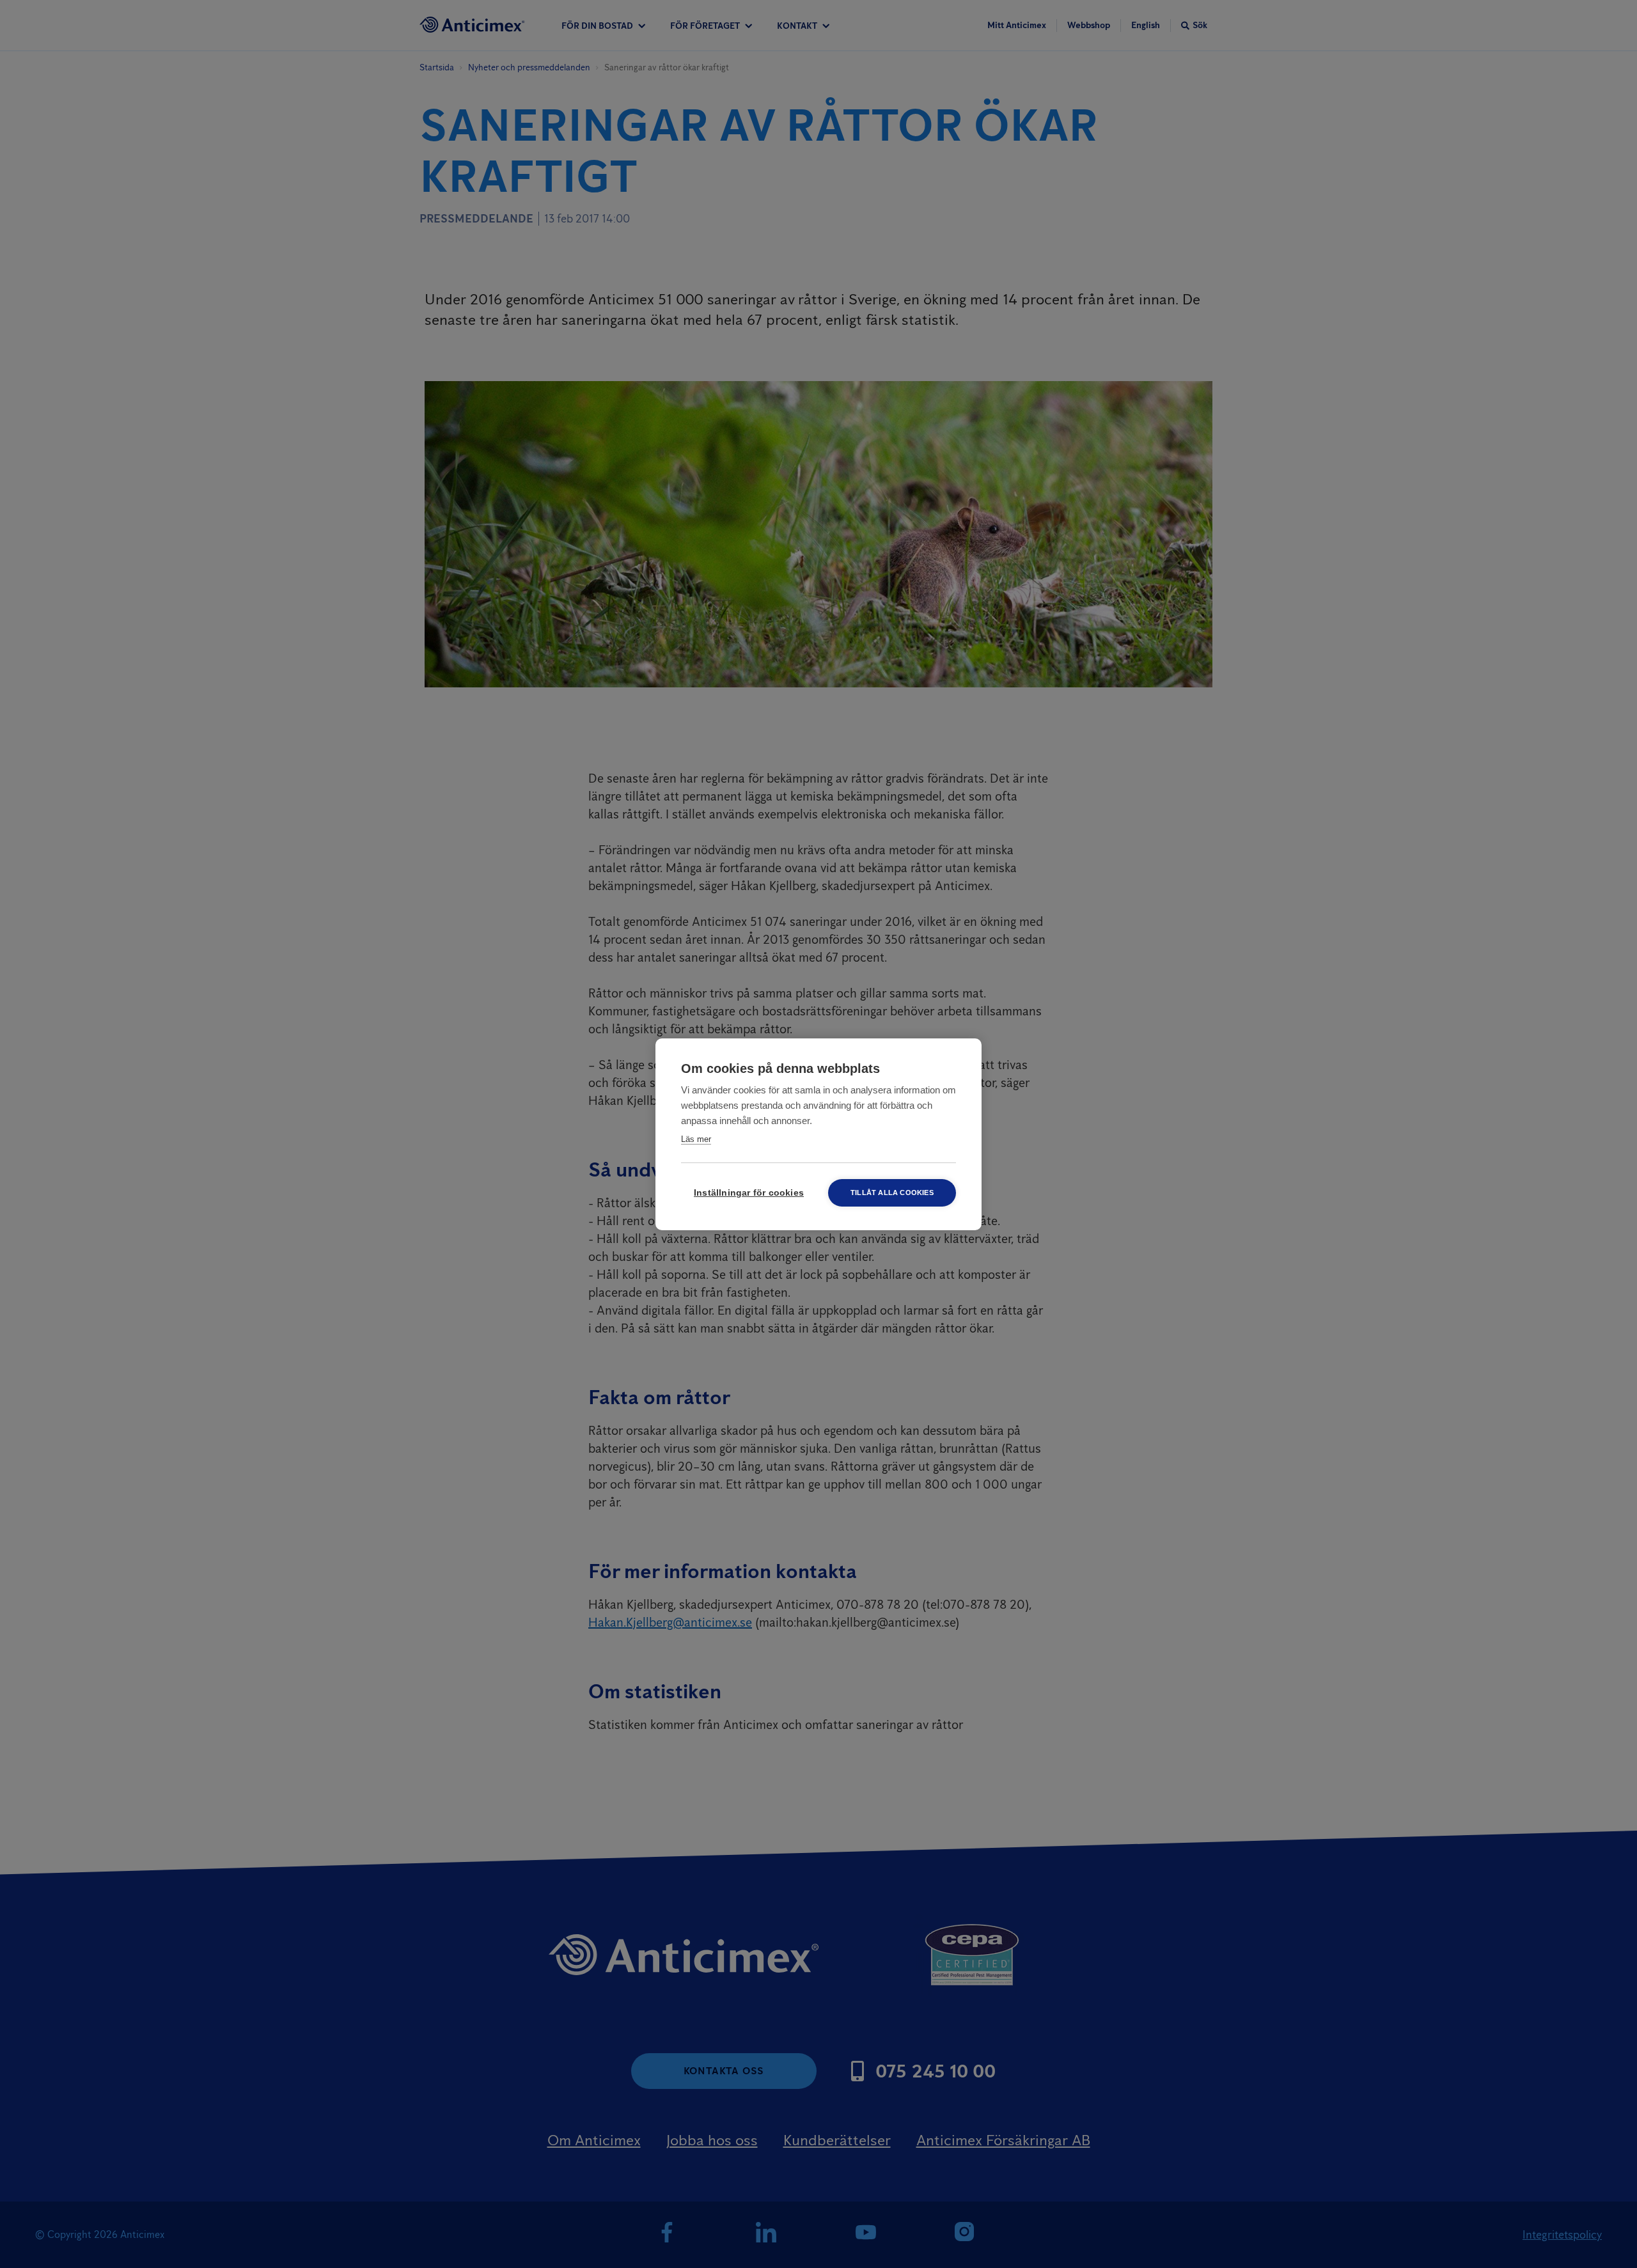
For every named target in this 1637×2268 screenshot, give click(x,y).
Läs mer (696, 1139)
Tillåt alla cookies (892, 1193)
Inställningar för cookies (749, 1193)
